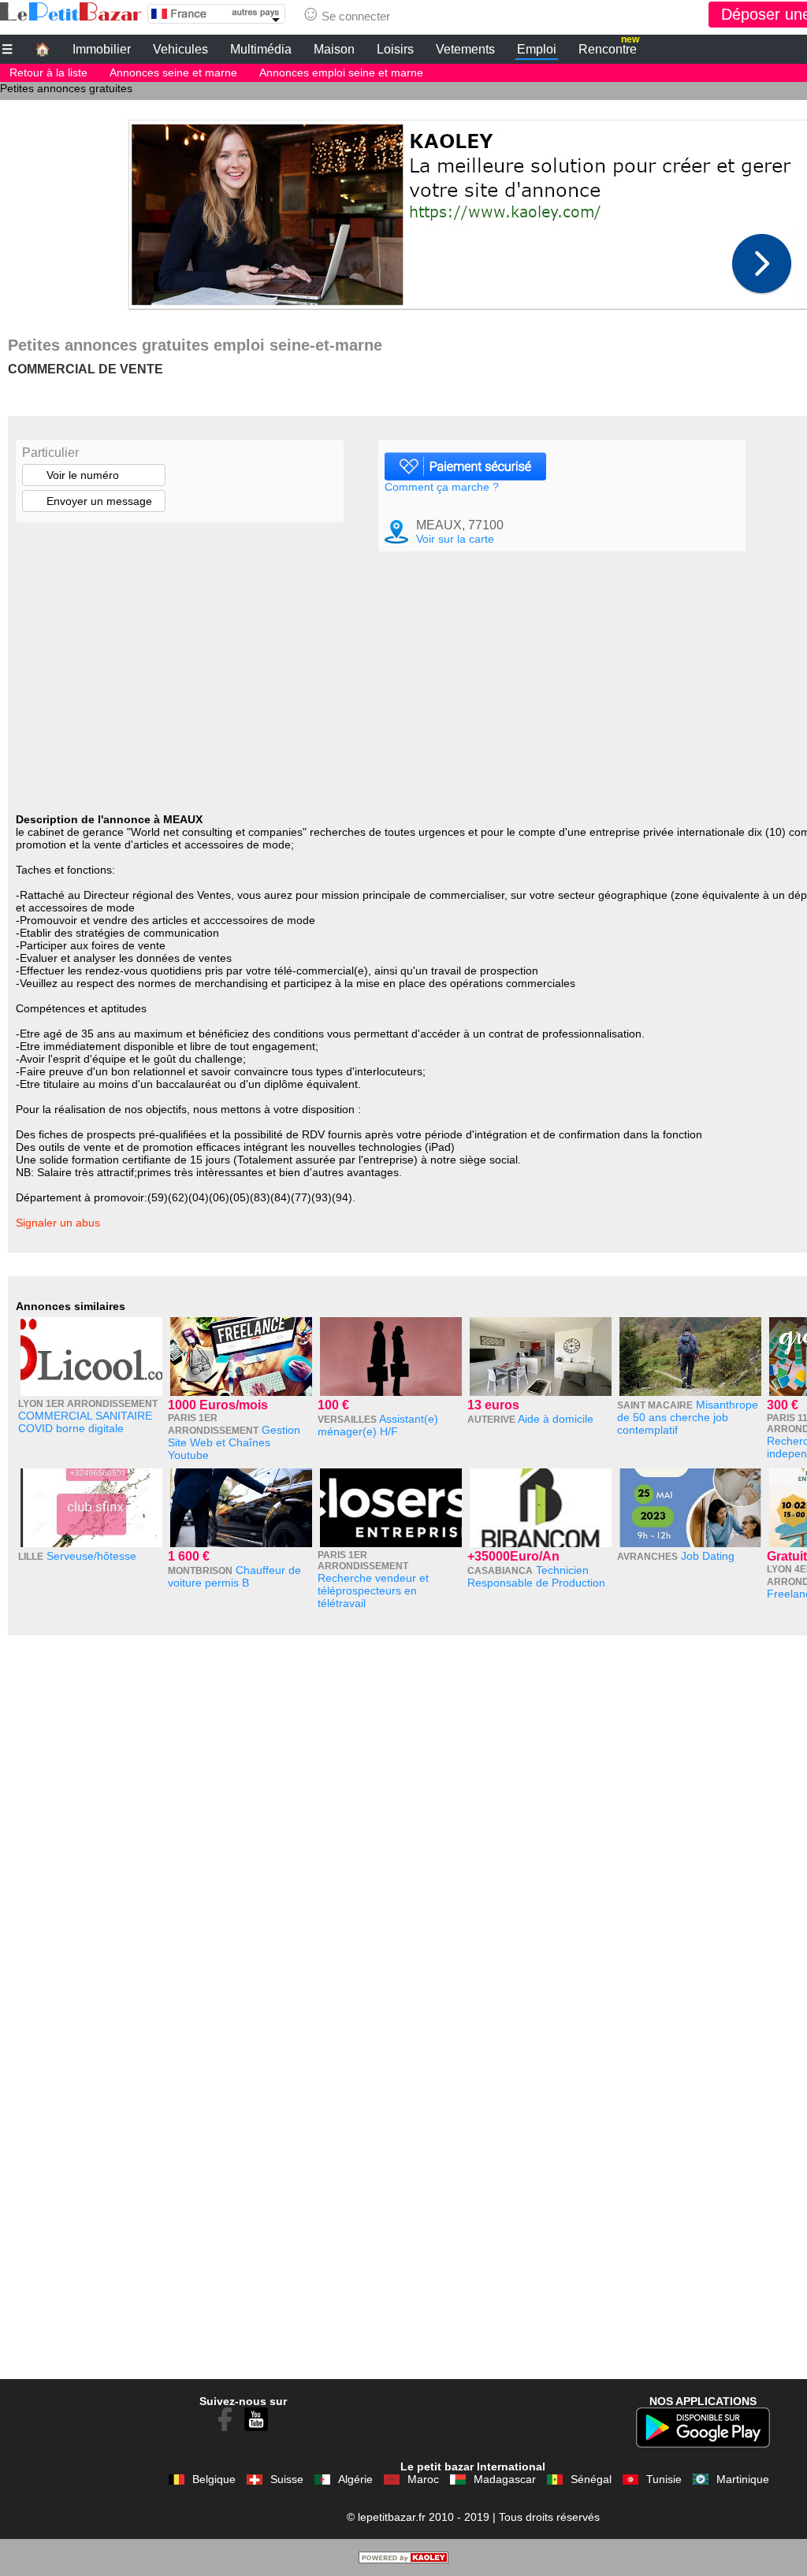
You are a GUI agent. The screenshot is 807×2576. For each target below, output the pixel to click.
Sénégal (591, 2479)
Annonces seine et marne (173, 72)
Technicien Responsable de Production (536, 1576)
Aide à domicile (556, 1419)
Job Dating (708, 1556)
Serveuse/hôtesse (91, 1556)
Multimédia (261, 49)
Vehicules (180, 49)
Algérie (355, 2479)
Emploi (537, 49)
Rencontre (609, 47)
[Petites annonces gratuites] (71, 12)
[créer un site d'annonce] (403, 2559)
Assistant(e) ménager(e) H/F (378, 1425)
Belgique (214, 2479)
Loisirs (395, 49)
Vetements (465, 49)
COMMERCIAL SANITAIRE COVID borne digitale (85, 1422)
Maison (334, 49)
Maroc (423, 2479)
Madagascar (505, 2479)
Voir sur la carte (455, 539)
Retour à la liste (48, 72)
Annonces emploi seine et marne (341, 72)
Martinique (743, 2479)
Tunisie (664, 2479)
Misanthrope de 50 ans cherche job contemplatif (688, 1417)
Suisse (287, 2479)
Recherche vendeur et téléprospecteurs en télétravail (373, 1591)
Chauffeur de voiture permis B (234, 1576)
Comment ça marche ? (442, 487)
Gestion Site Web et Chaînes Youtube (234, 1442)
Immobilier (102, 49)
